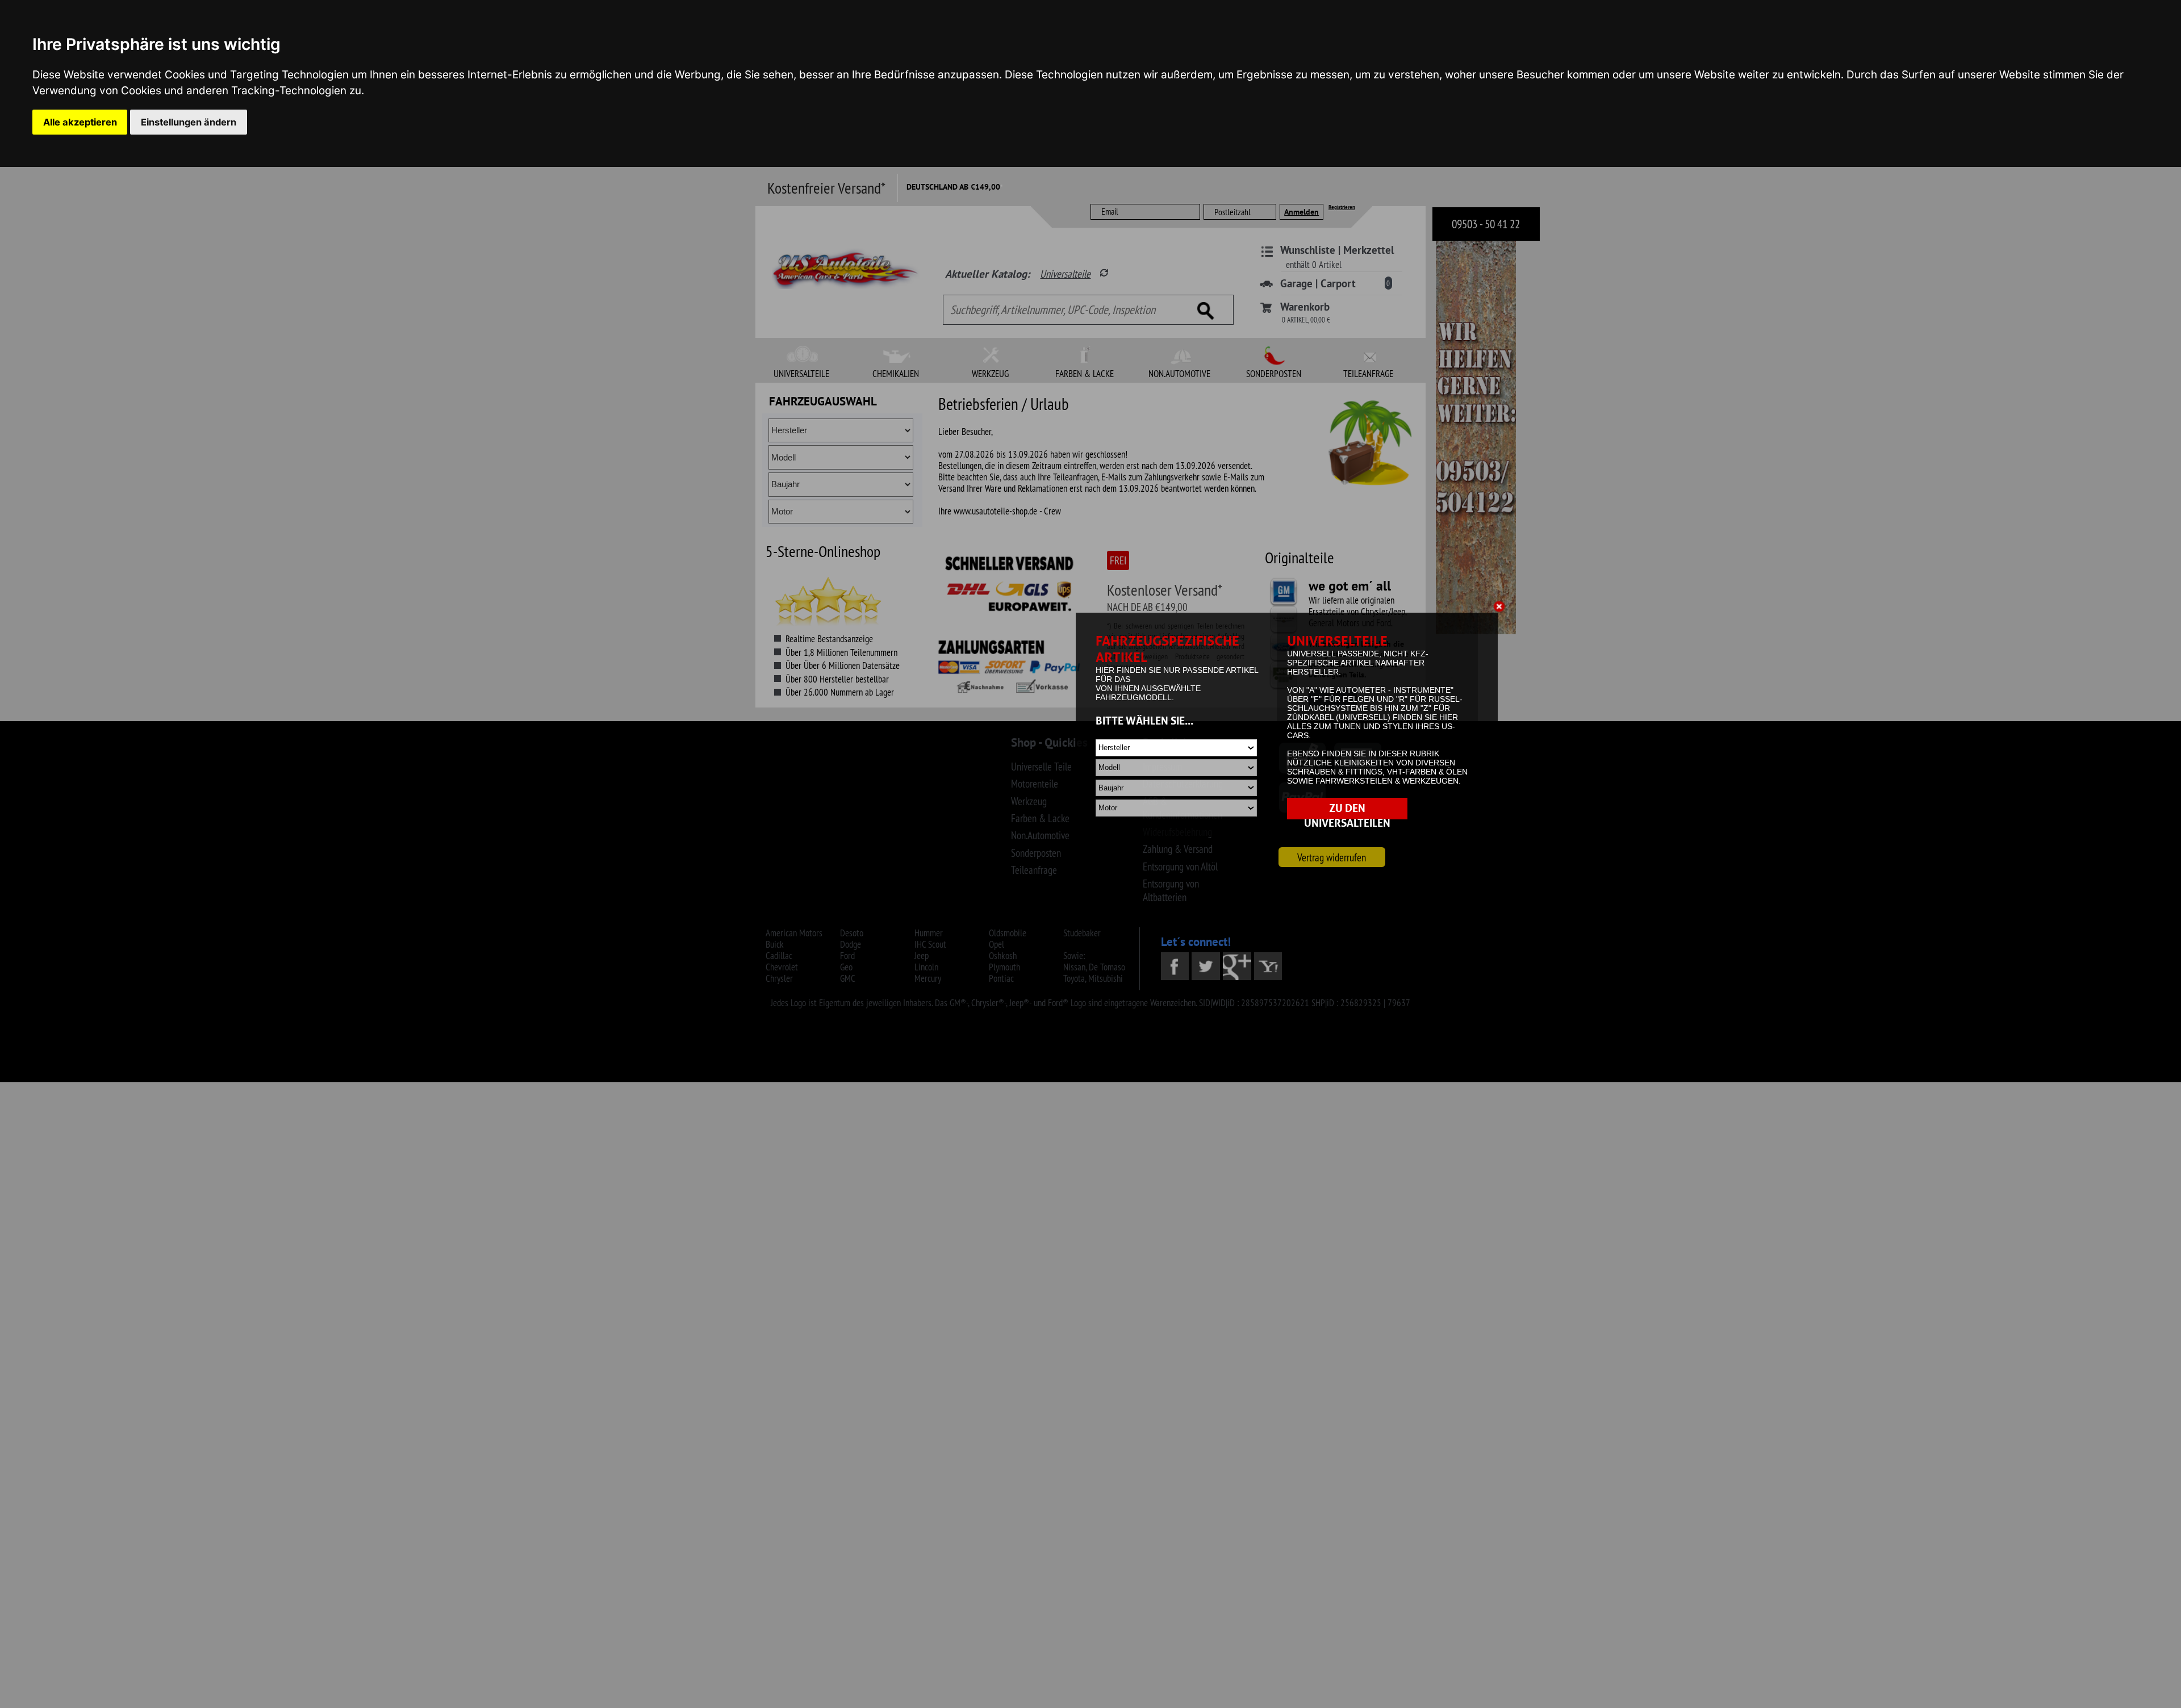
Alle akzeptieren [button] (80, 122)
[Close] (1501, 608)
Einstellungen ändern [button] (189, 122)
